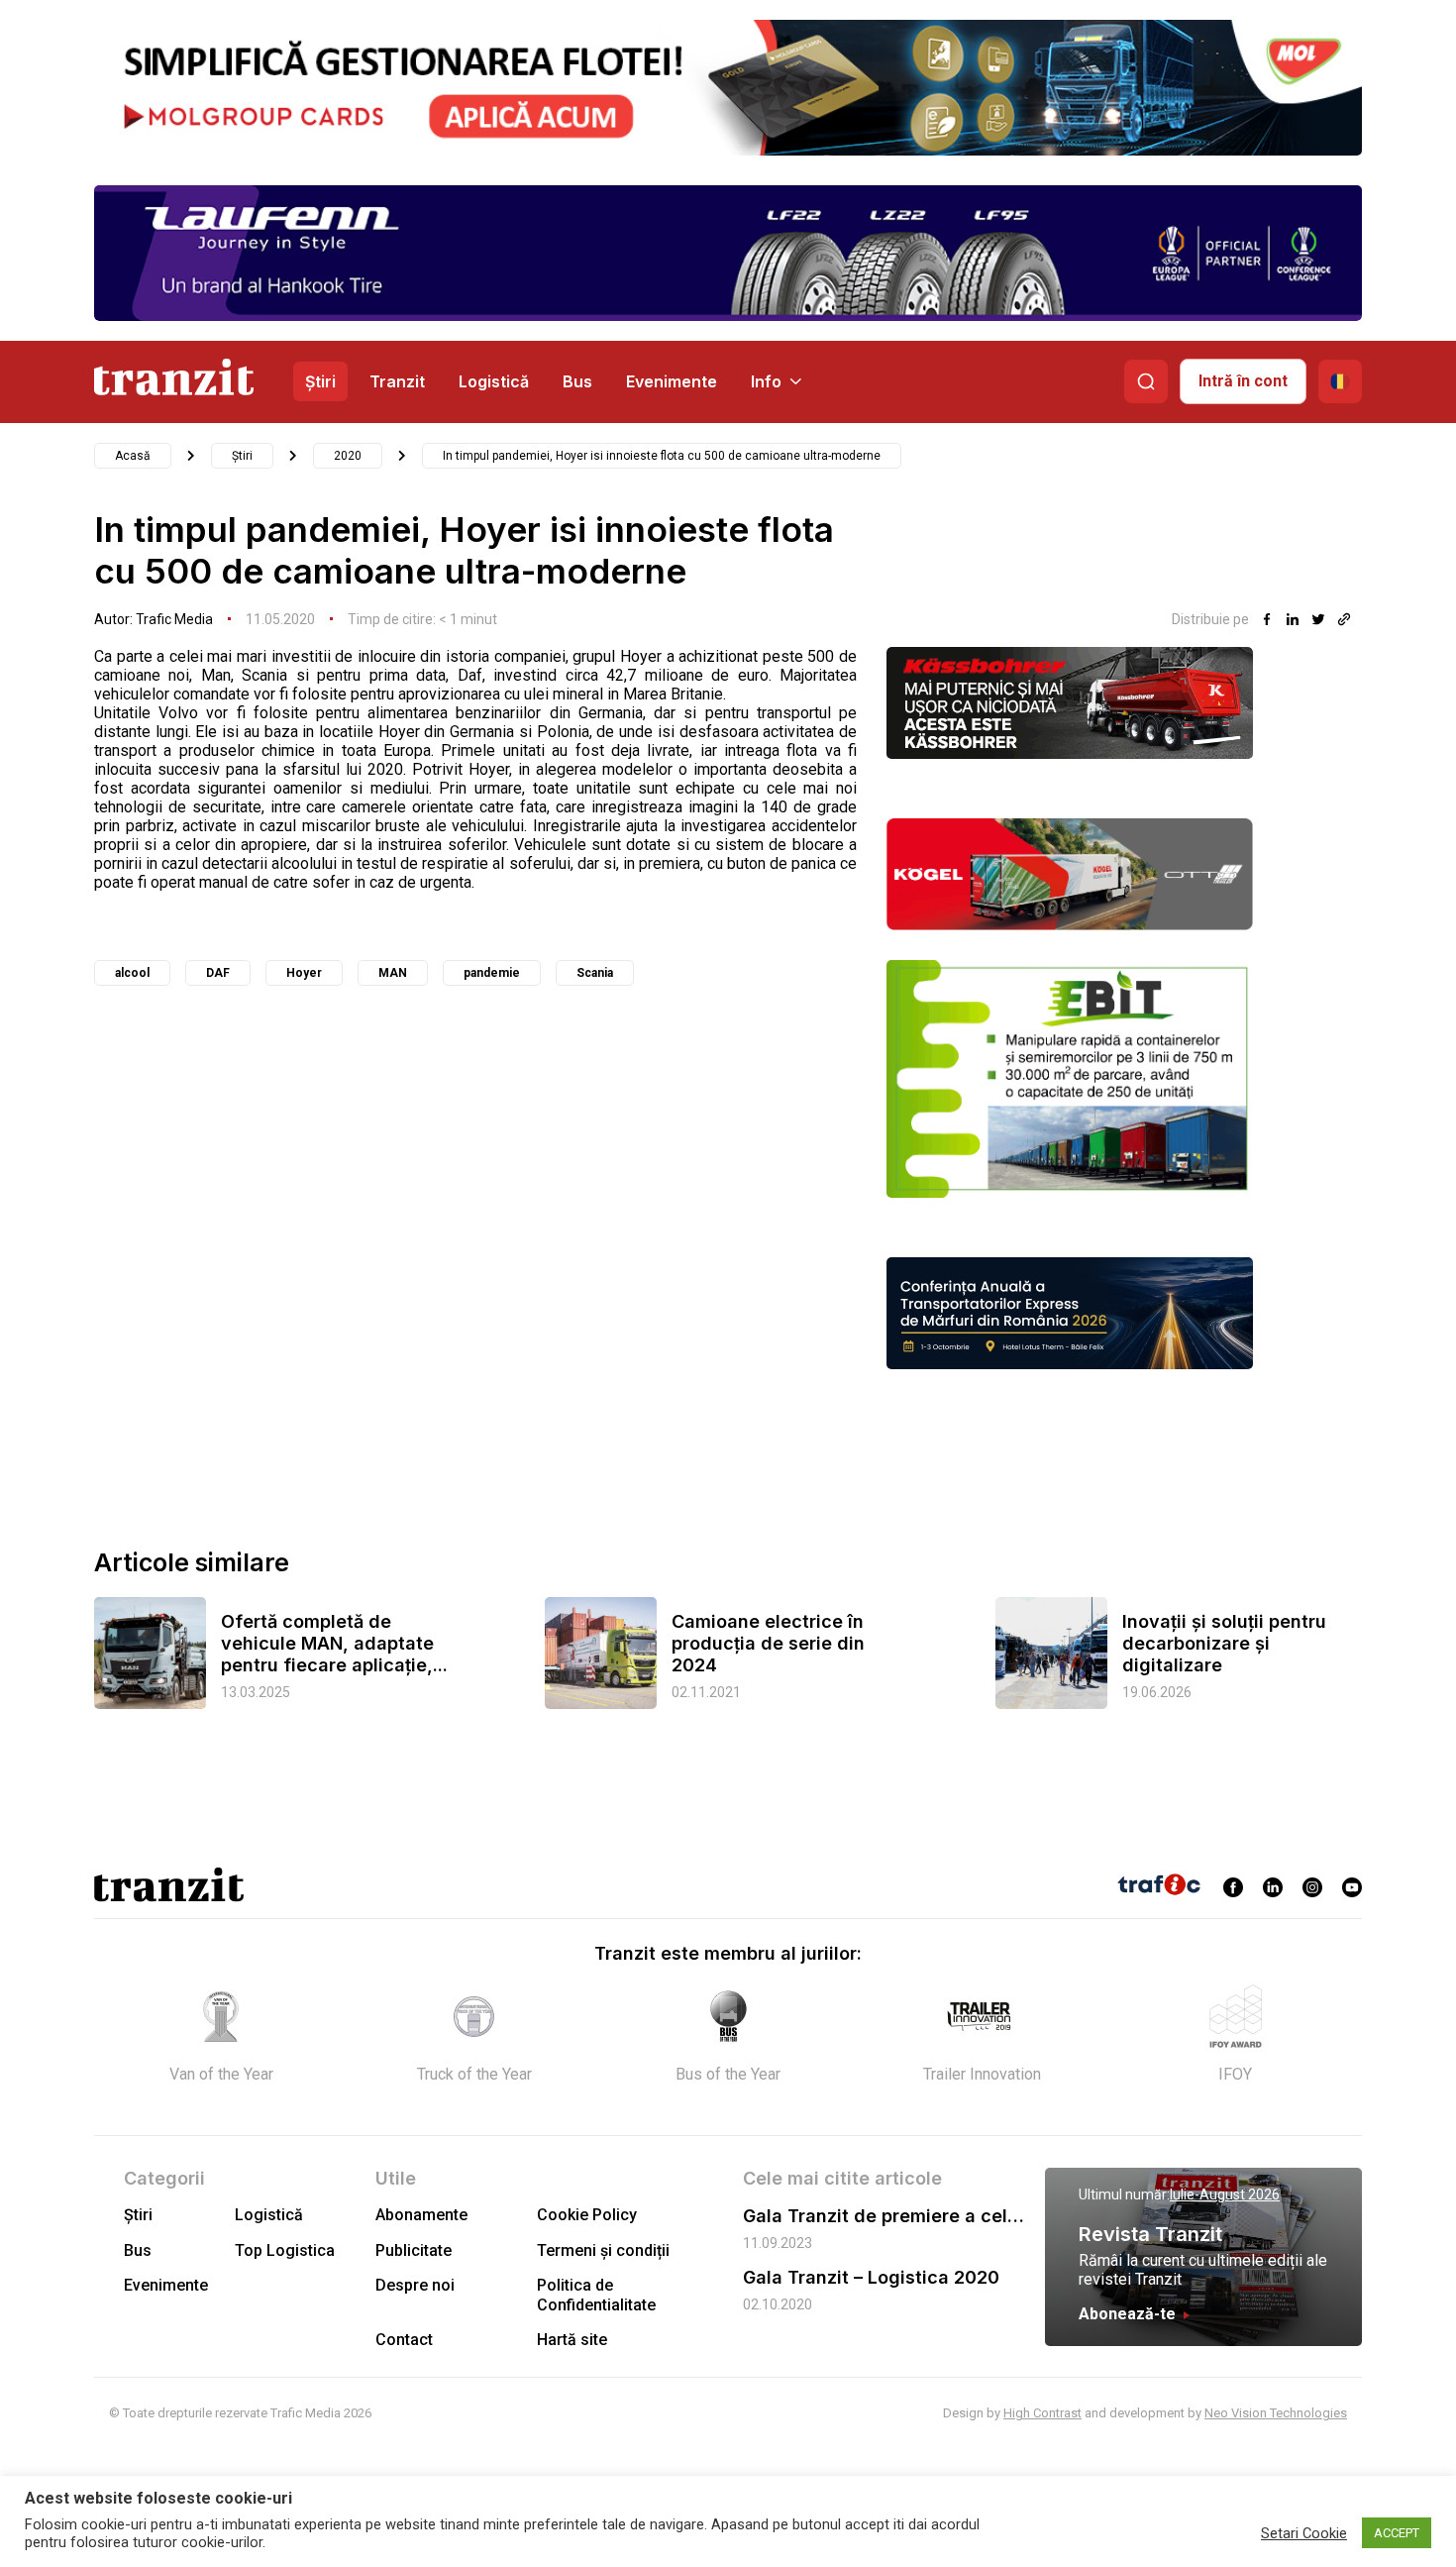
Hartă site (572, 2340)
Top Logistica (285, 2250)
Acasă (133, 456)
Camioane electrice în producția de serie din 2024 (768, 1643)
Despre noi (415, 2285)
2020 (348, 456)
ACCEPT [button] (1397, 2533)
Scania (595, 973)
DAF (218, 973)
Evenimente (672, 381)
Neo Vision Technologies (1276, 2413)
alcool (132, 973)
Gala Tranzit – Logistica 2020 (871, 2277)
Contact (404, 2340)
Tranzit (397, 381)
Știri (320, 381)
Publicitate (414, 2250)
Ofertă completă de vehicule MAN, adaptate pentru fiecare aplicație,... (334, 1643)
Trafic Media (174, 619)
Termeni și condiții (603, 2250)
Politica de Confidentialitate (596, 2295)
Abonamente (421, 2215)
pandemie (492, 973)
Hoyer (304, 973)
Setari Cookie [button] (1304, 2533)
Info (766, 381)
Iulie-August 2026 (1225, 2194)
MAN (393, 973)
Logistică (494, 381)
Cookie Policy (587, 2215)
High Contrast (1042, 2413)
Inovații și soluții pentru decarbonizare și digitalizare (1224, 1643)
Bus (577, 381)
